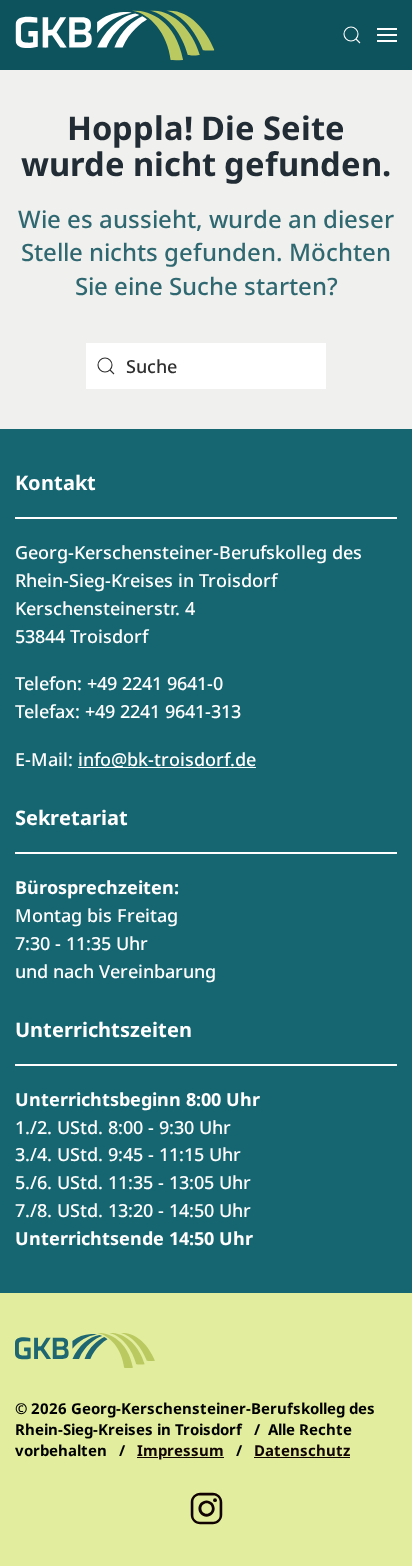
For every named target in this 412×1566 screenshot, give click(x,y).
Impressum (180, 1450)
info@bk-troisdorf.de (167, 759)
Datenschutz (302, 1450)
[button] (352, 35)
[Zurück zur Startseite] (115, 35)
